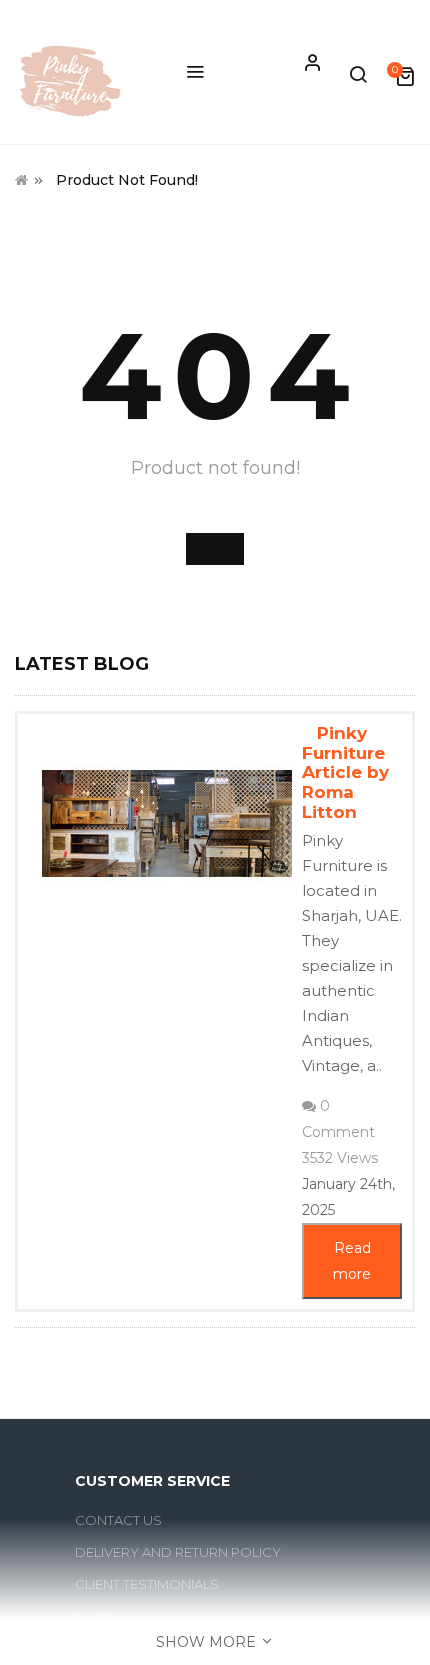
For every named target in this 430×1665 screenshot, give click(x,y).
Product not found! (127, 180)
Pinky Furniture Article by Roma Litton (345, 772)
